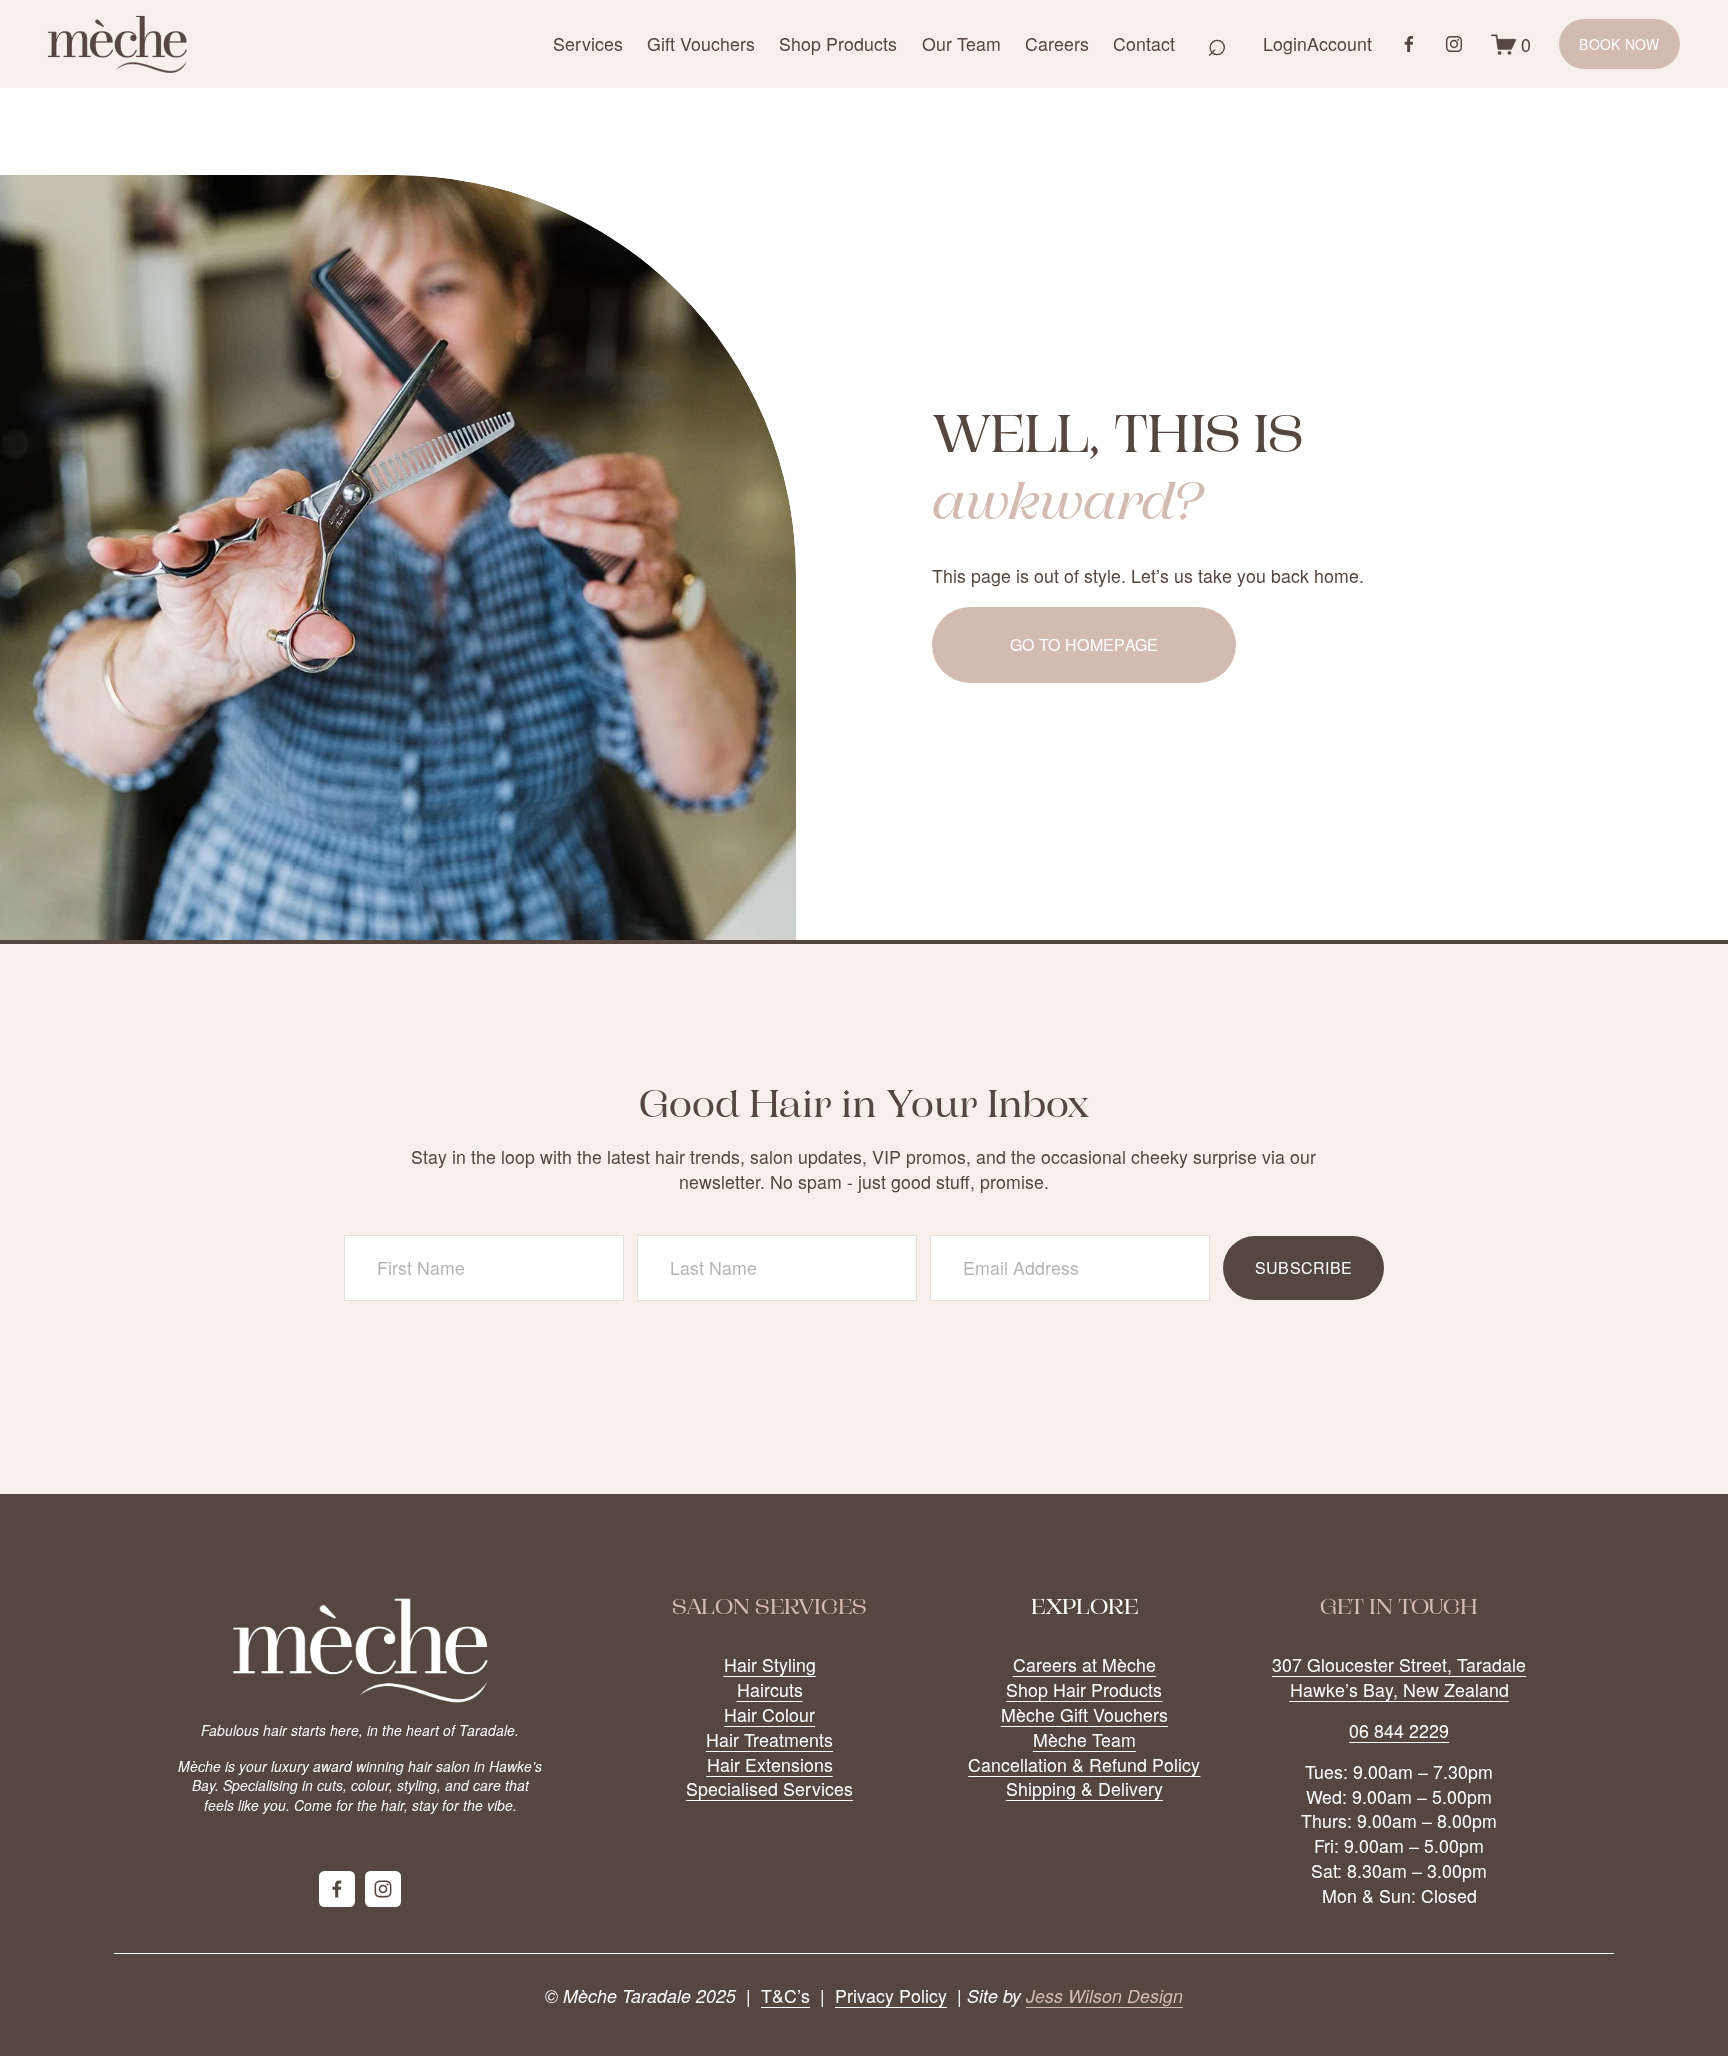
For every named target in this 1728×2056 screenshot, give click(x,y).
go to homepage (1084, 644)
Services (588, 43)
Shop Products (838, 43)
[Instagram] (1454, 44)
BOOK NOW (1619, 44)
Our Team (961, 43)
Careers (1057, 43)
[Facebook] (1409, 44)
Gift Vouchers (701, 43)
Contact (1144, 43)
